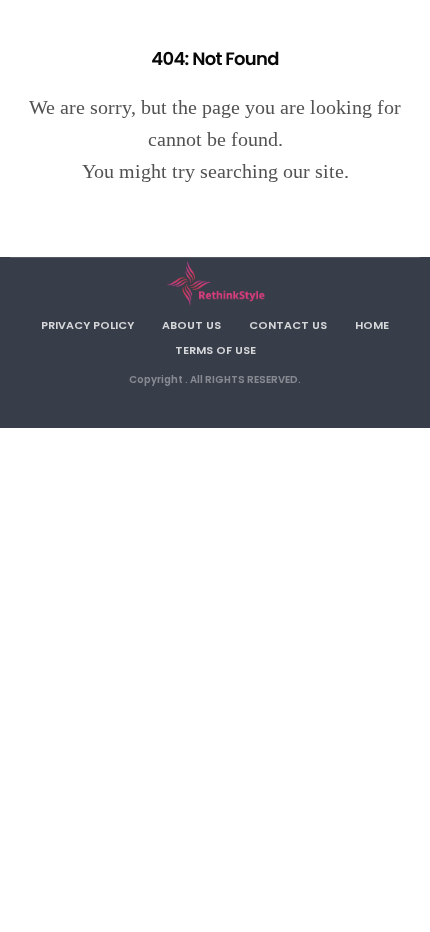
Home (372, 325)
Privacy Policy (87, 325)
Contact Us (288, 325)
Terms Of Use (215, 350)
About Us (191, 325)
